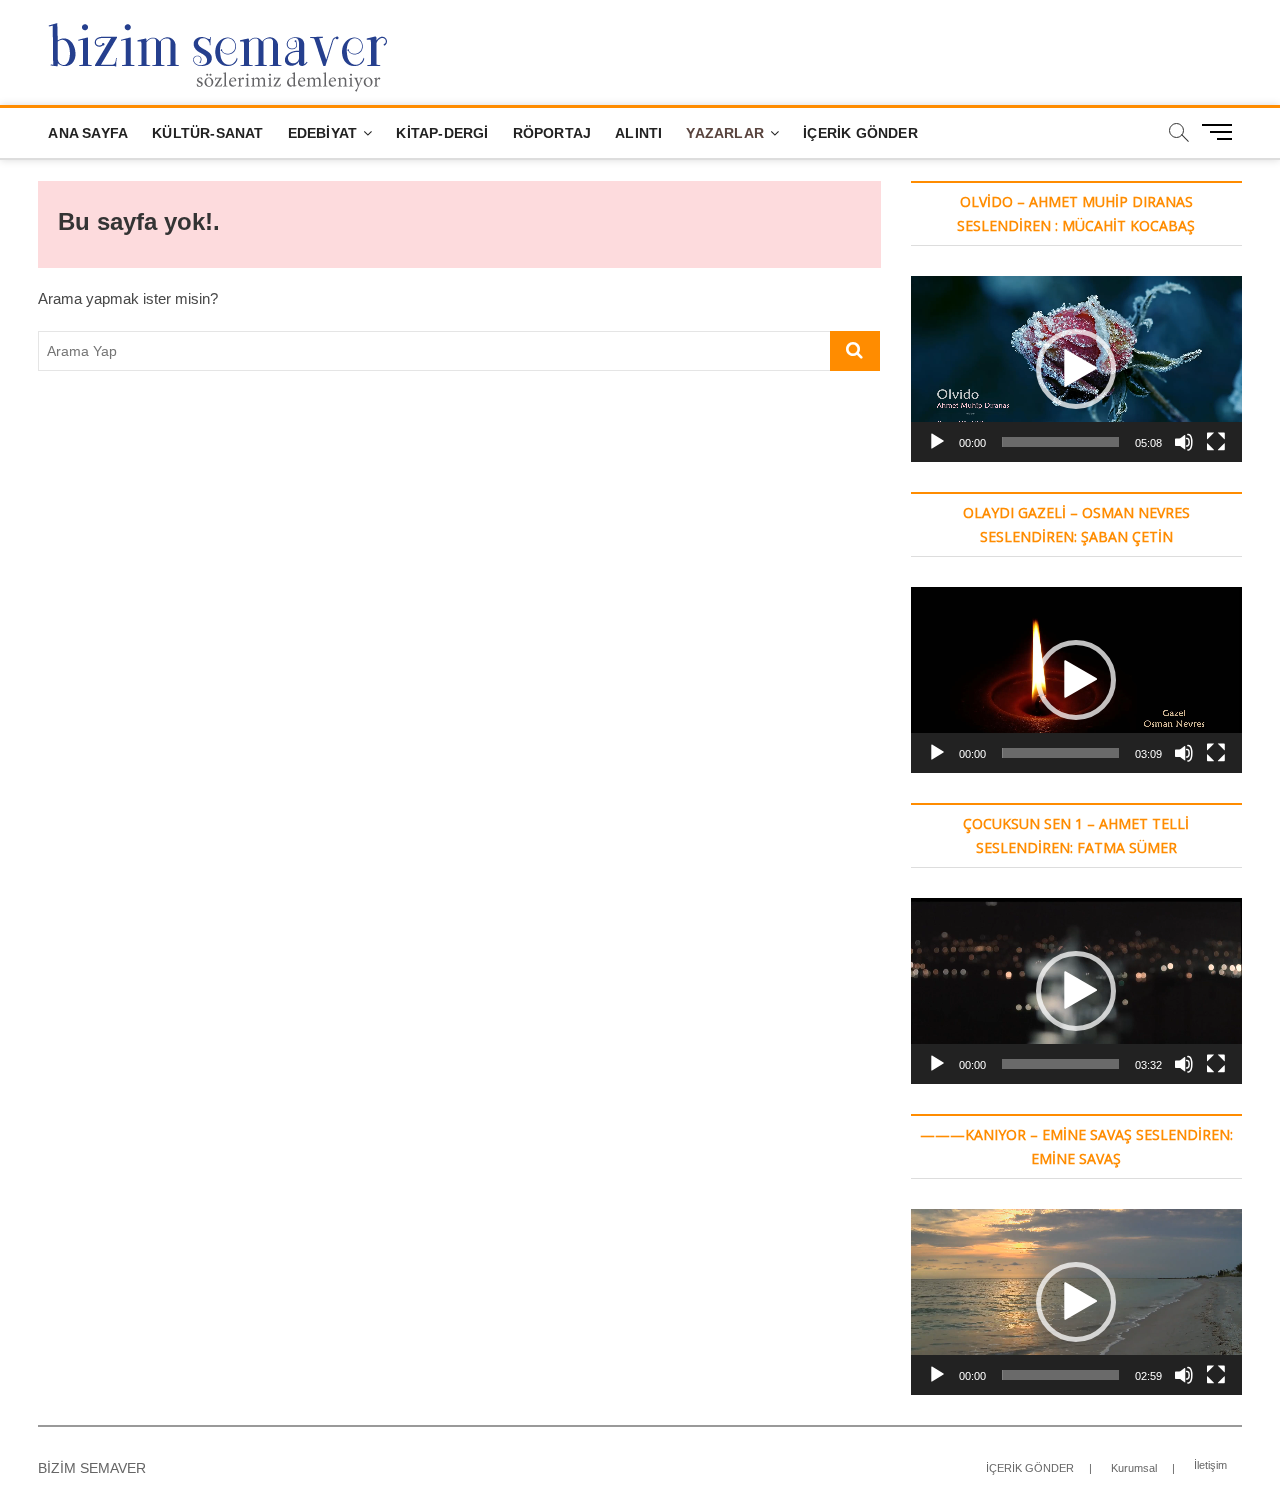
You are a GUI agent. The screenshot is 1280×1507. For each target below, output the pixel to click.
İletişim (1210, 1465)
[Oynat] (937, 442)
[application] (1076, 369)
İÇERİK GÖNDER (860, 133)
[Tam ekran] (1216, 442)
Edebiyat (323, 133)
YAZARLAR (725, 133)
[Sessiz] (1184, 442)
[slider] (1060, 442)
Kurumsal (1134, 1468)
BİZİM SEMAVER (92, 1468)
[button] (1076, 369)
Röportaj (552, 133)
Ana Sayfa (88, 133)
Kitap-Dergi (442, 133)
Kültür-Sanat (207, 133)
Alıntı (638, 133)
